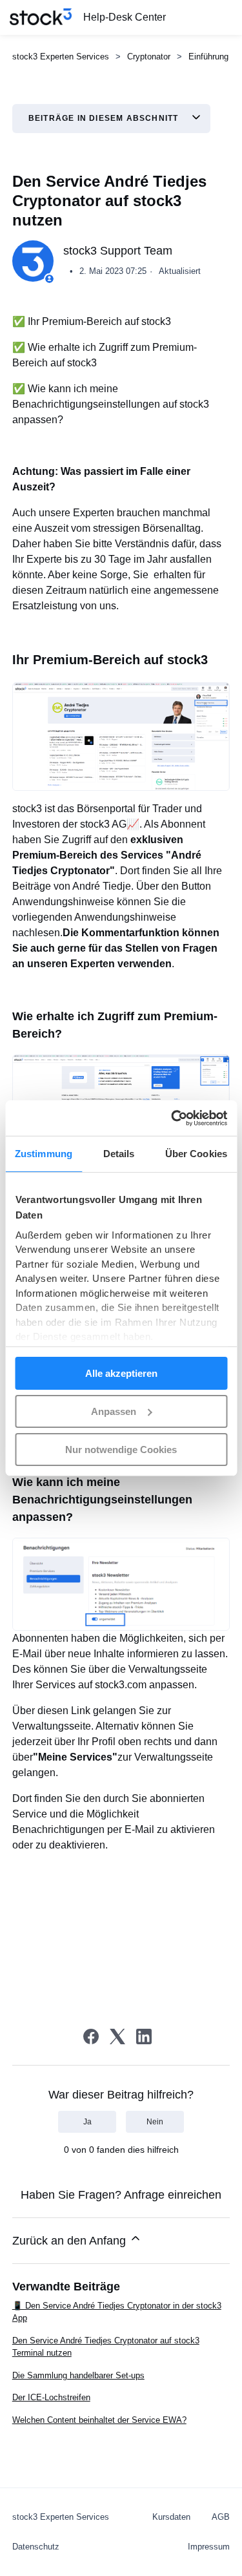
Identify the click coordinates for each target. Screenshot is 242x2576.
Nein (155, 2122)
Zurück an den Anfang (71, 2241)
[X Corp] (117, 2037)
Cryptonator (149, 57)
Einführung (208, 57)
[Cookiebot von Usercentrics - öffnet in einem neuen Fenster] (172, 1118)
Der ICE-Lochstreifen (51, 2397)
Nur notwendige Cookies (121, 1449)
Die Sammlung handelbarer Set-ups (78, 2375)
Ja (87, 2122)
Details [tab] (119, 1154)
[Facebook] (91, 2037)
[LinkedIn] (144, 2037)
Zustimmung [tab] (44, 1154)
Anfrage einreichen (173, 2195)
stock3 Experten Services (61, 57)
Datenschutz (36, 2547)
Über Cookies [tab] (196, 1154)
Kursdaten (171, 2517)
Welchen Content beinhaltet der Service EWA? (99, 2420)
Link (82, 1711)
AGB (221, 2517)
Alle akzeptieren (121, 1373)
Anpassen (114, 1411)
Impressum (209, 2547)
